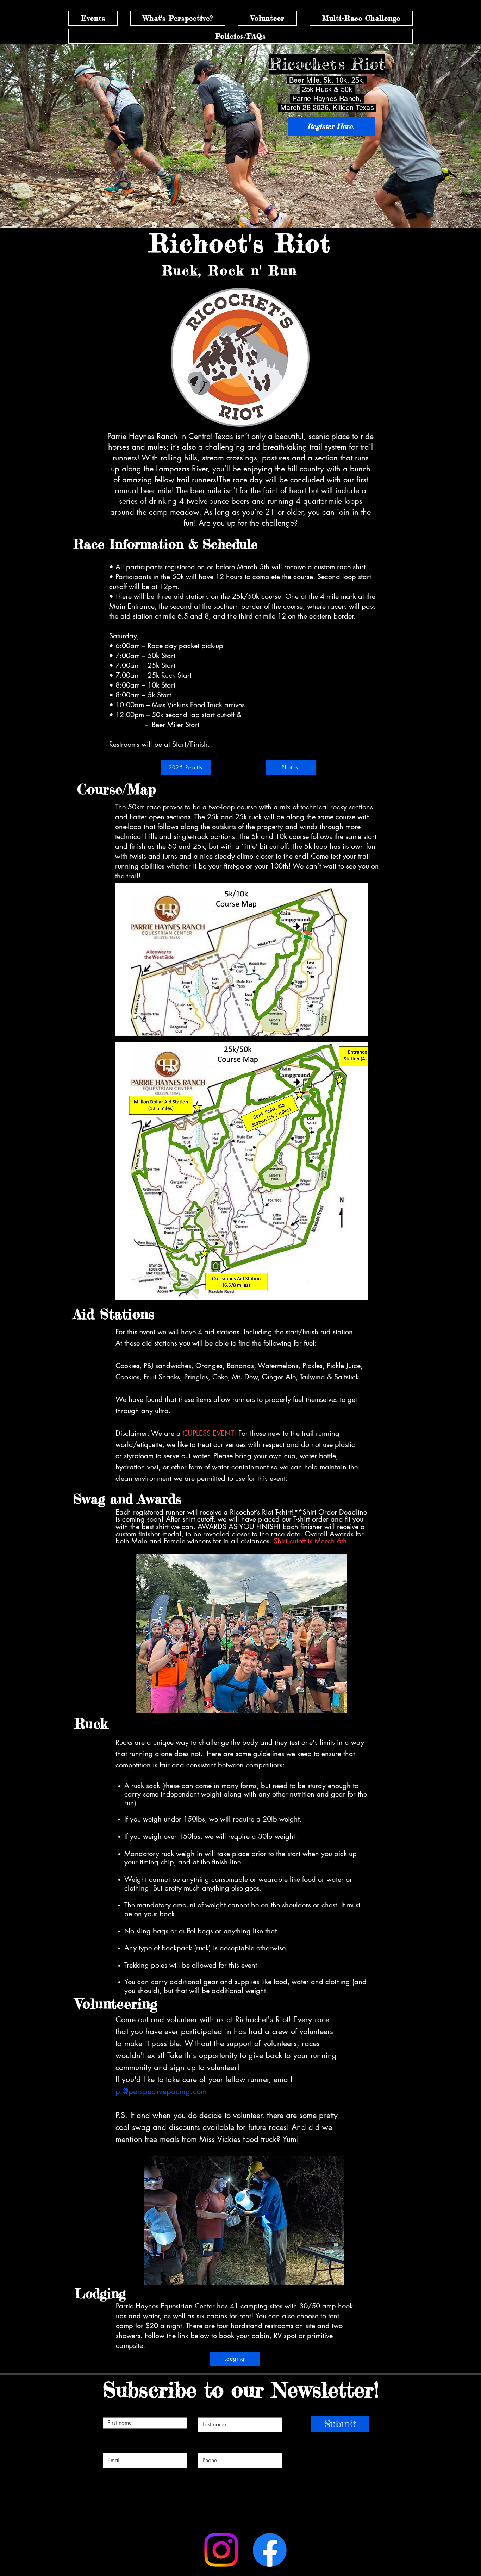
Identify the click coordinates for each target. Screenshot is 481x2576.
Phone (213, 2443)
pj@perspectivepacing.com (161, 2091)
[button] (93, 18)
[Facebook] (270, 2550)
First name (127, 2407)
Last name (223, 2407)
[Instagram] (221, 2550)
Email (117, 2443)
